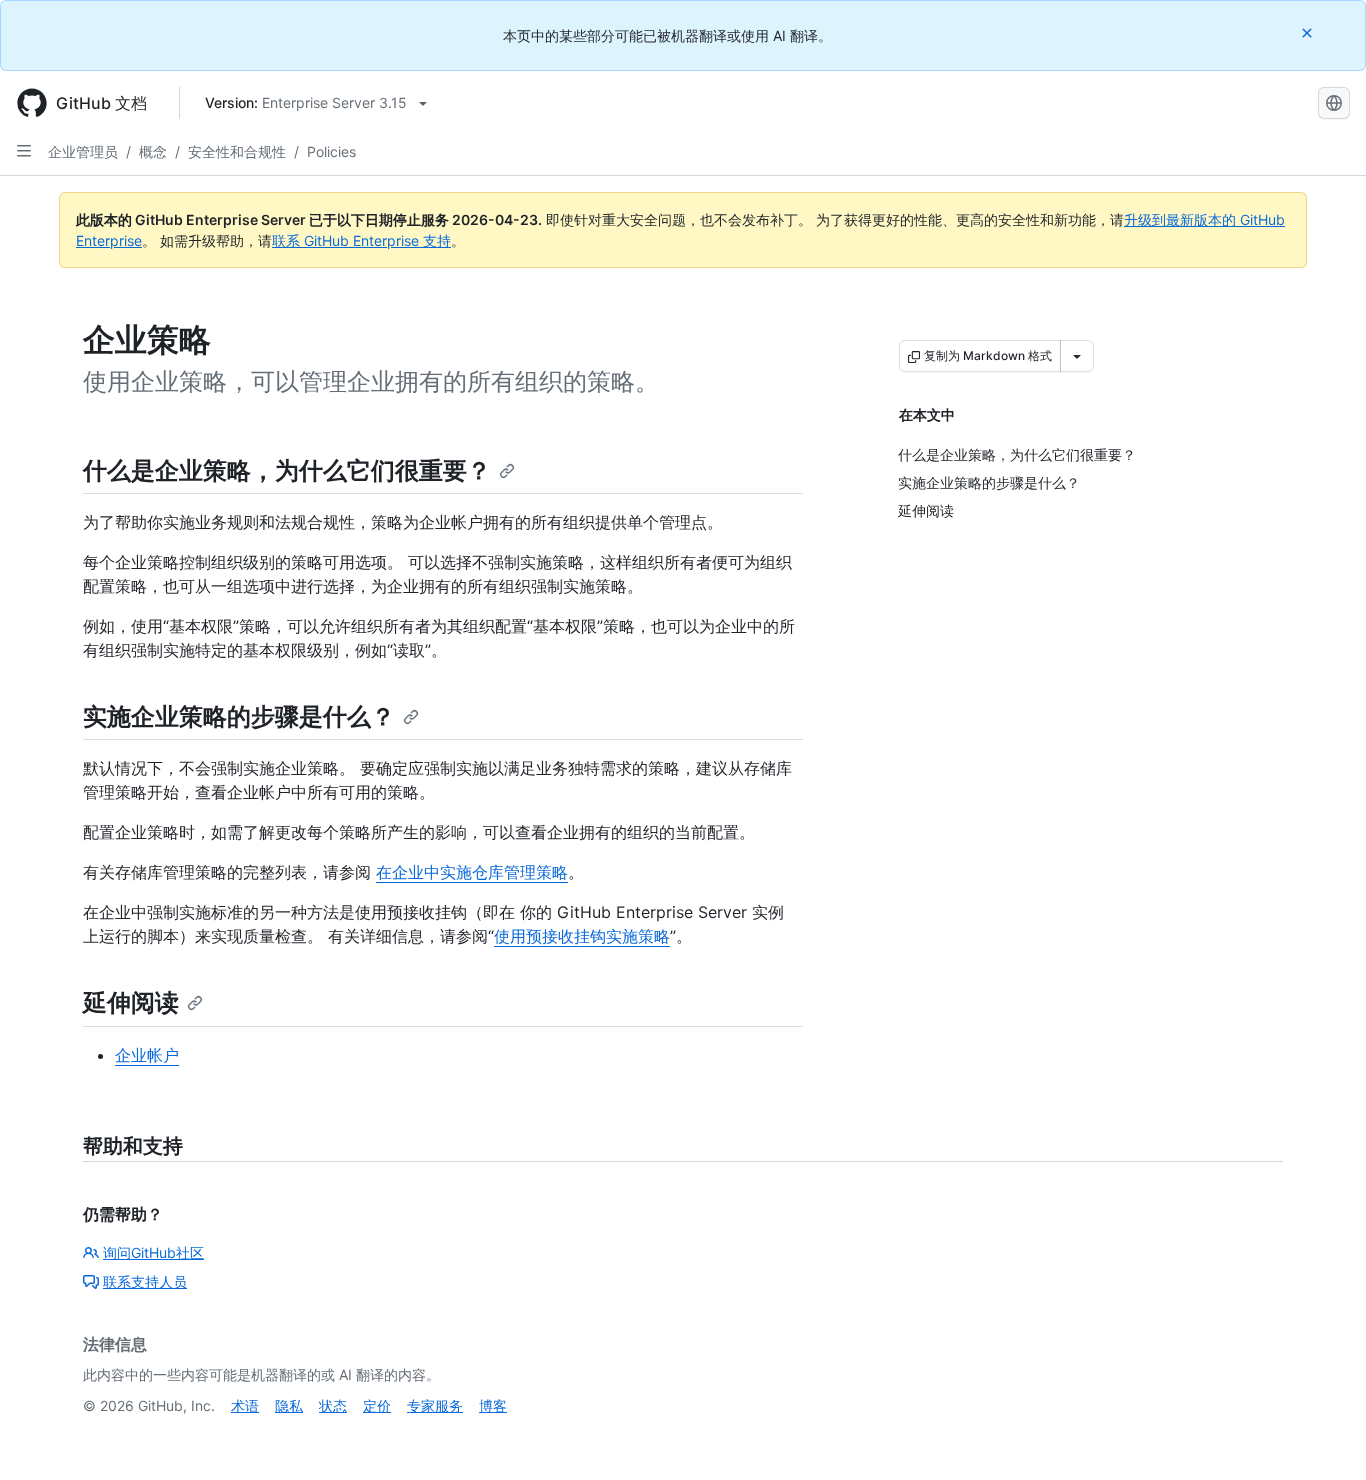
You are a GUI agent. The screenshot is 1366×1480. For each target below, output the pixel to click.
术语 (245, 1405)
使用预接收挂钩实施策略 (582, 936)
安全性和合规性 (237, 151)
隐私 (289, 1405)
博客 (493, 1405)
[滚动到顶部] (1322, 1436)
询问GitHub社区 (153, 1252)
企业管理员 (83, 151)
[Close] (1309, 32)
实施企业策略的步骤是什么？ (239, 716)
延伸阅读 (131, 1002)
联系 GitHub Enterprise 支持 (361, 240)
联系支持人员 (145, 1281)
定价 (377, 1405)
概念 (153, 151)
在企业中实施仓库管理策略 (472, 872)
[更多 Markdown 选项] (1077, 356)
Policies (331, 151)
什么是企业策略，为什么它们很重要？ (287, 470)
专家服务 (435, 1405)
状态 (333, 1405)
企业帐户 (147, 1055)
